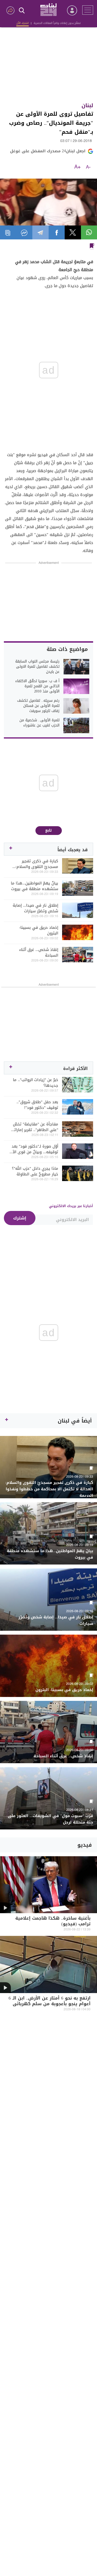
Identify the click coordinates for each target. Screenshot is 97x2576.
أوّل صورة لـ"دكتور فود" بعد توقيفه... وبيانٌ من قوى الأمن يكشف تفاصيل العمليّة (33, 1149)
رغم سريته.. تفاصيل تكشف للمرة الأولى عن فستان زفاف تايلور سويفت (38, 706)
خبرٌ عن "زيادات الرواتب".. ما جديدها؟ (36, 1083)
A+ (77, 167)
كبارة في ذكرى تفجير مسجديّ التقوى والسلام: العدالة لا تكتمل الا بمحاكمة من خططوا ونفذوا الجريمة (34, 864)
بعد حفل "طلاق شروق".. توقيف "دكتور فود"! (37, 1105)
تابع (48, 830)
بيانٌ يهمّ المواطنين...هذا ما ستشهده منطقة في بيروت (35, 886)
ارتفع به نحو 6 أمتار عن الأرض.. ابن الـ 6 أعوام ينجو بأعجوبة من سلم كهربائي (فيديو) (50, 2004)
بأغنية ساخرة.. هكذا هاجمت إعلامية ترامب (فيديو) (53, 1922)
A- (88, 167)
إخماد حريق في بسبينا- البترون (39, 930)
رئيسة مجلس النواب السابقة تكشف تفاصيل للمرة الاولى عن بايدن (37, 667)
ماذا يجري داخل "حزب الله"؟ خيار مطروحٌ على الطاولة (35, 1171)
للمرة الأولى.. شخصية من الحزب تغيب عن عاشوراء (39, 723)
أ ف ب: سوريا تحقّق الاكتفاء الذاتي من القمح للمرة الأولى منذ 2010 (37, 686)
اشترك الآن (23, 23)
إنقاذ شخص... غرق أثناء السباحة (39, 952)
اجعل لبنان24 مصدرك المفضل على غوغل (48, 151)
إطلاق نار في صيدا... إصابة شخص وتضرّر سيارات (35, 908)
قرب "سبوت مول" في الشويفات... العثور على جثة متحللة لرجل (50, 1819)
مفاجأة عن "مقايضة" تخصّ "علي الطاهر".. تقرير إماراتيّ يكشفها (34, 1127)
